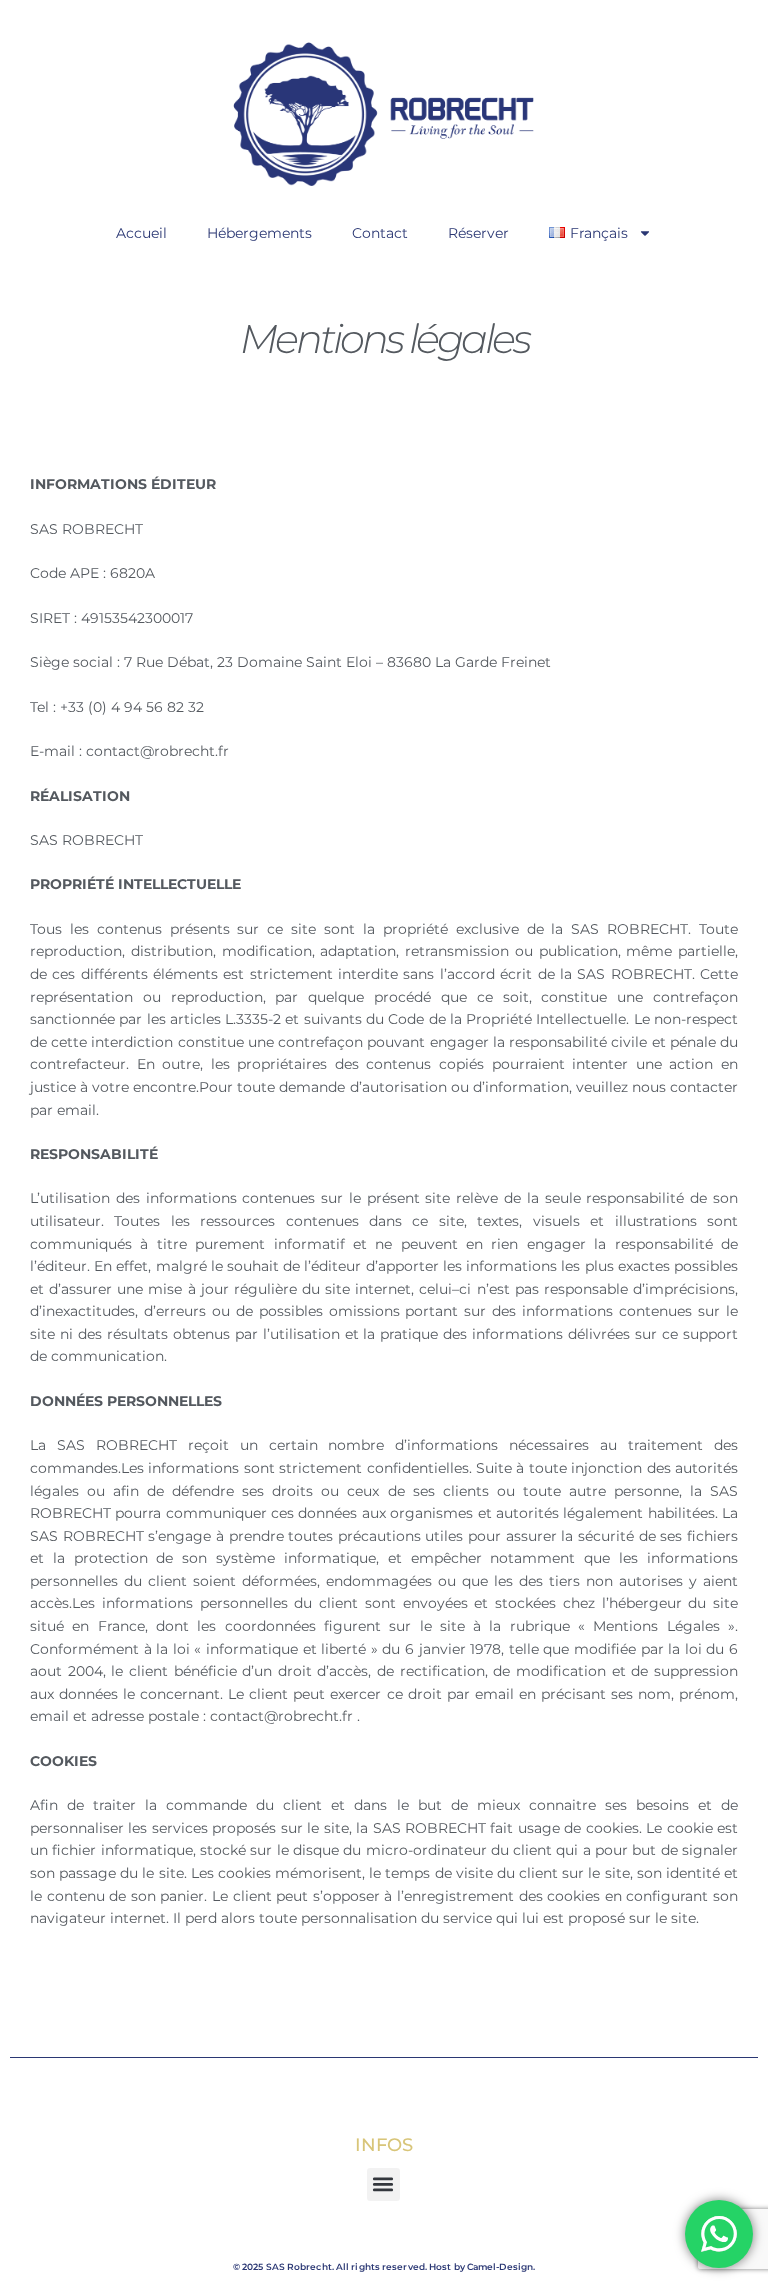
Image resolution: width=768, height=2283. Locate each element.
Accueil (141, 233)
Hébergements (259, 233)
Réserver (478, 233)
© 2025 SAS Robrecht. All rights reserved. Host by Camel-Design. (384, 2266)
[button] (383, 2184)
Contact (380, 233)
